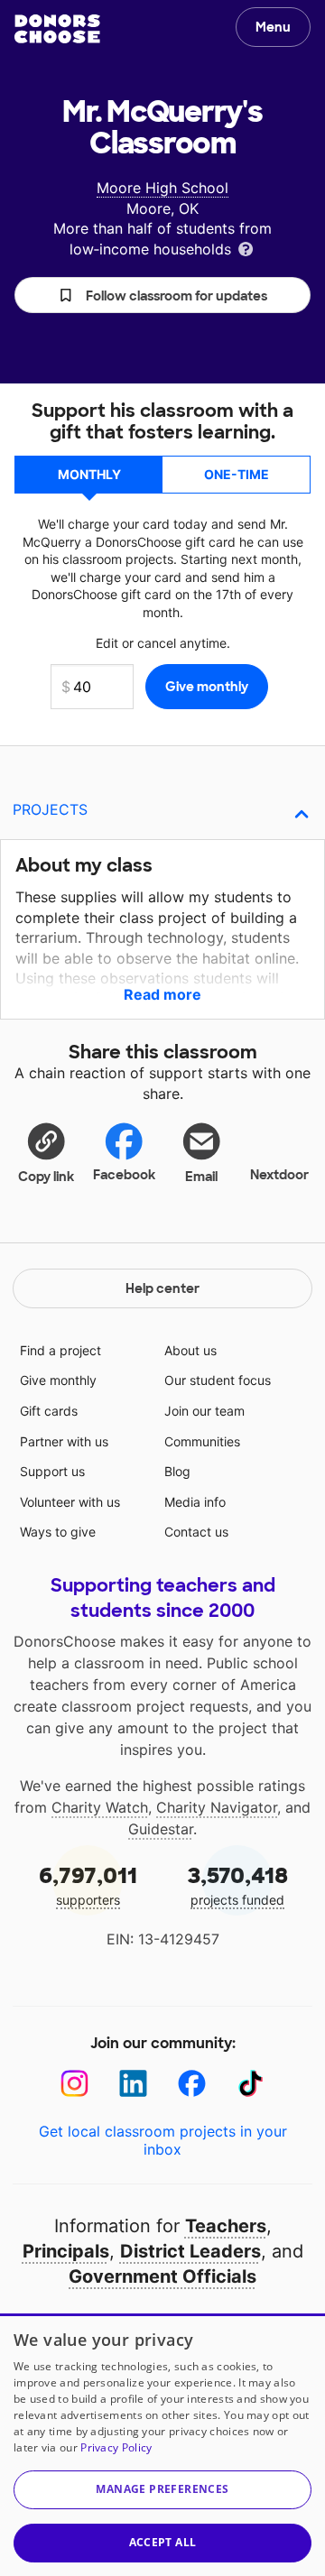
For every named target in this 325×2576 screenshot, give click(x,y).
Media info (195, 1502)
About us (190, 1350)
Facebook (124, 1175)
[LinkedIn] (133, 2084)
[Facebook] (192, 2084)
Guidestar (161, 1829)
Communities (202, 1441)
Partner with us (64, 1441)
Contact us (196, 1532)
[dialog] (162, 2445)
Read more (162, 994)
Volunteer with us (70, 1502)
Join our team (204, 1411)
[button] (162, 295)
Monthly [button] (89, 474)
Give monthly (58, 1380)
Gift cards (49, 1411)
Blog (177, 1471)
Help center (162, 1288)
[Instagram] (74, 2084)
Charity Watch (100, 1807)
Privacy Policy (116, 2447)
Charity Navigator (217, 1807)
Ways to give (58, 1532)
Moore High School (162, 188)
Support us (52, 1471)
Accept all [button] (163, 2542)
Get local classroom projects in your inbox (163, 2140)
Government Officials (162, 2276)
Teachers (226, 2226)
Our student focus (218, 1380)
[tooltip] (246, 248)
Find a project (60, 1350)
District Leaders (190, 2251)
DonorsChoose (57, 29)
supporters (88, 1884)
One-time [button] (237, 474)
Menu (273, 27)
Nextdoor (279, 1175)
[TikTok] (251, 2084)
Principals (66, 2251)
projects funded (238, 1884)
